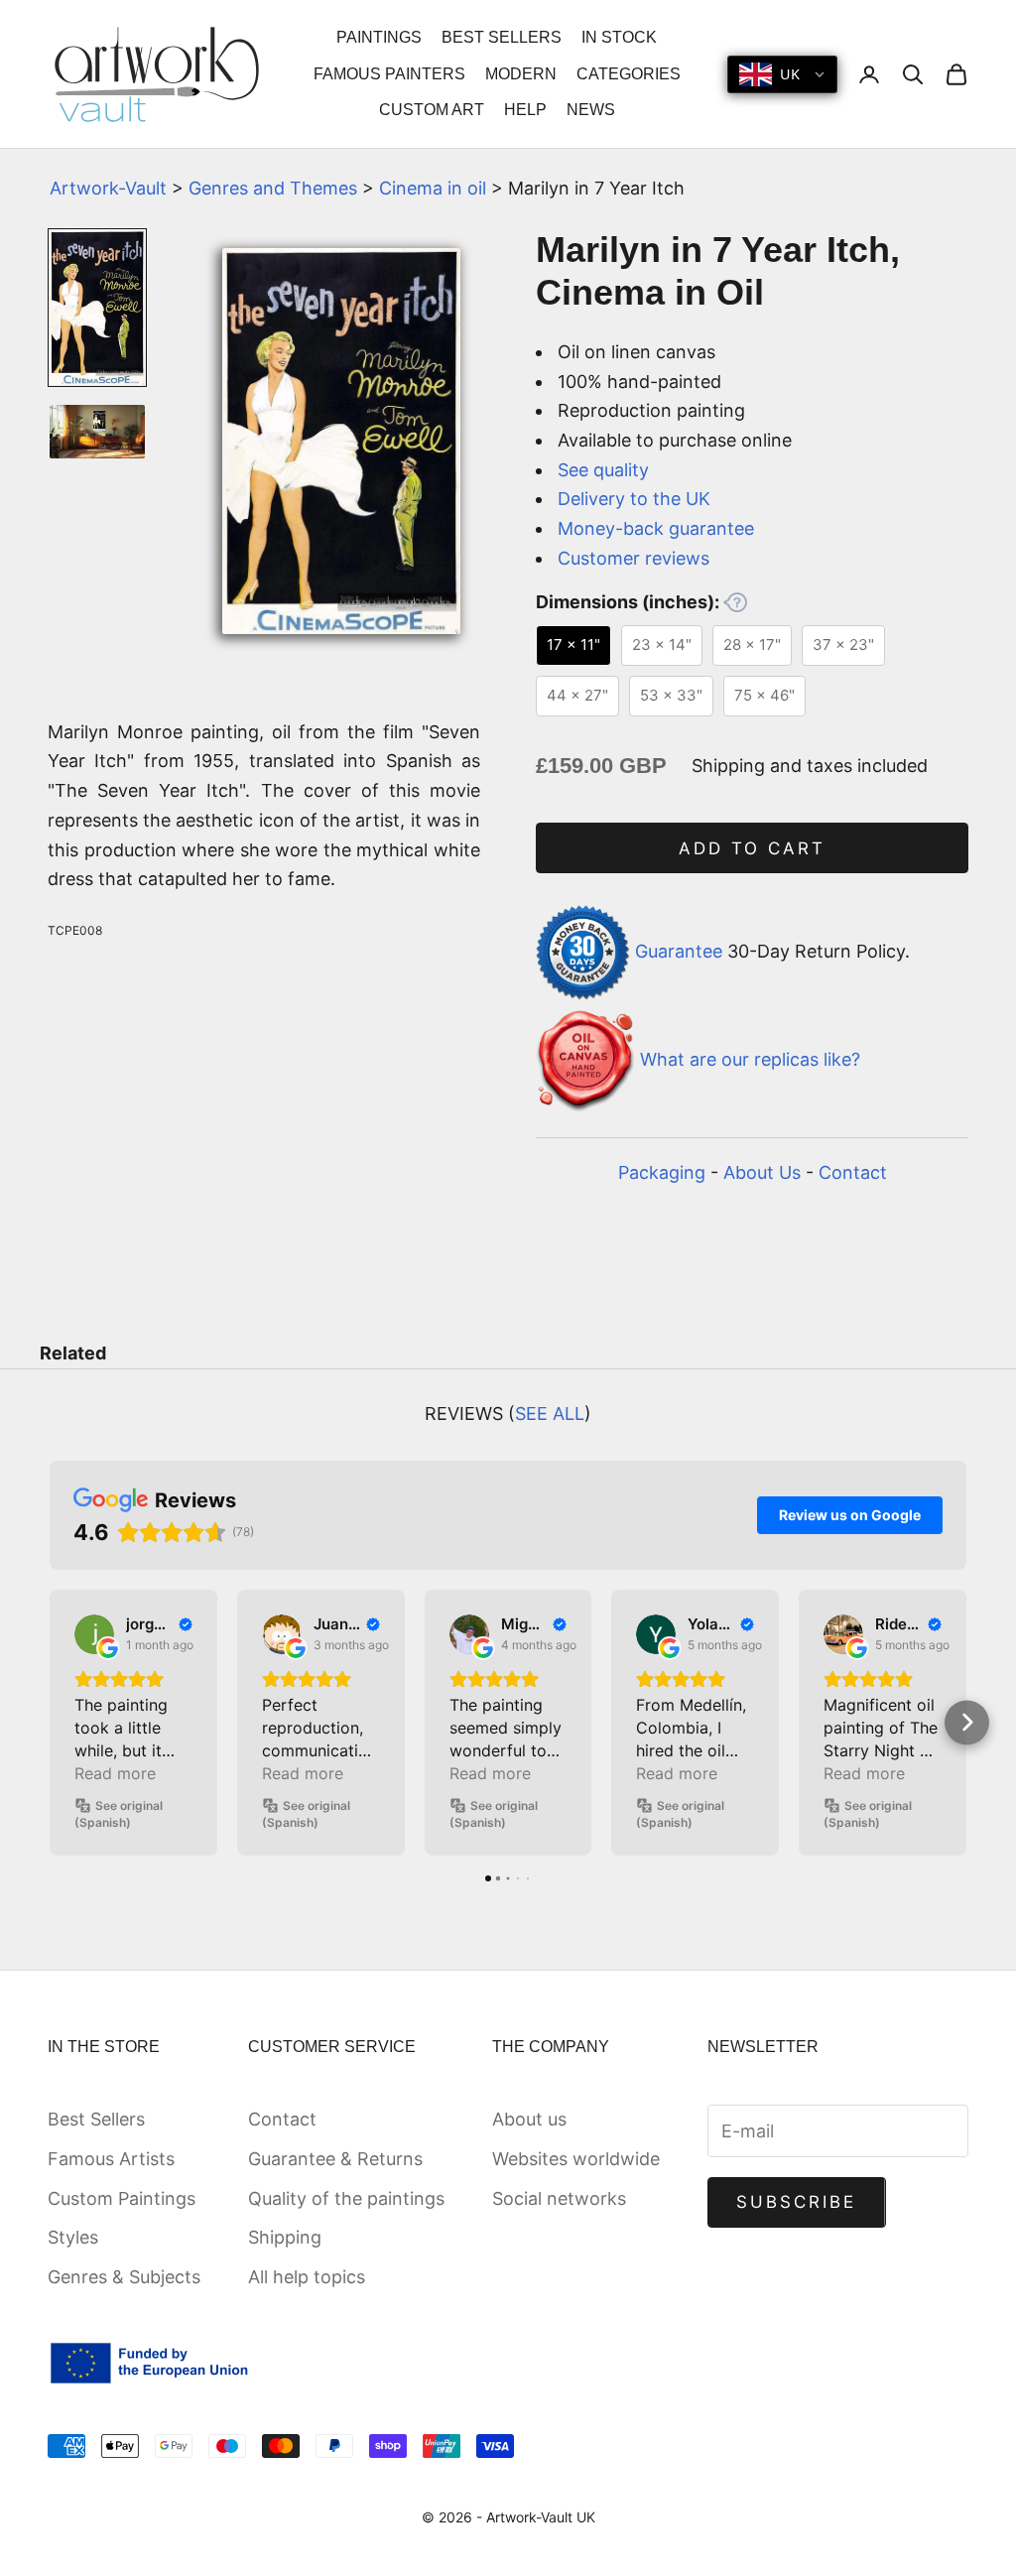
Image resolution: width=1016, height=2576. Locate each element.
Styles (73, 2237)
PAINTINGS (379, 37)
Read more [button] (115, 1773)
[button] (50, 1722)
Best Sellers (96, 2119)
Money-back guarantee (656, 528)
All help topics (307, 2277)
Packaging (662, 1172)
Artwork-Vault (108, 188)
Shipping (285, 2237)
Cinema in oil (433, 188)
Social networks (559, 2198)
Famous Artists (111, 2159)
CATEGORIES (629, 74)
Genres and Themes (273, 188)
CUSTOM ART (432, 110)
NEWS (591, 110)
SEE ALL (550, 1414)
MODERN (521, 74)
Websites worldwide (576, 2159)
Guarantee (679, 951)
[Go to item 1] (97, 308)
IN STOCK (619, 37)
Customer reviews (634, 558)
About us (529, 2119)
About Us (762, 1172)
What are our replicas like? (750, 1059)
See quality (603, 470)
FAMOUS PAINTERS (389, 74)
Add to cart (753, 848)
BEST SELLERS (502, 37)
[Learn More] (735, 602)
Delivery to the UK (634, 499)
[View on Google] (94, 1634)
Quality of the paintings (346, 2198)
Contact (853, 1172)
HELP (525, 110)
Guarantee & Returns (335, 2159)
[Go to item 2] (97, 432)
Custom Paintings (122, 2198)
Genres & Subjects (124, 2277)
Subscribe (797, 2202)
